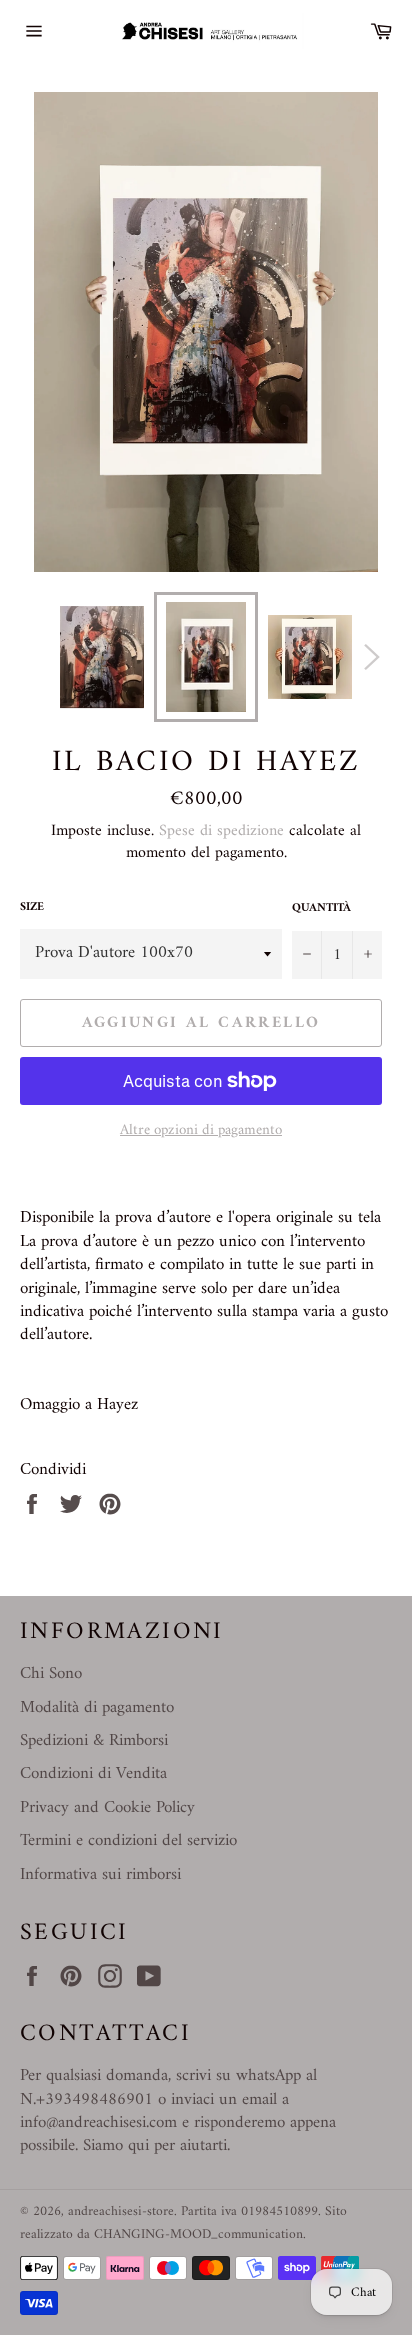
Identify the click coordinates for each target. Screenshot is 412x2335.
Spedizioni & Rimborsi (94, 1741)
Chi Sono (51, 1674)
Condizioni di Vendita (93, 1774)
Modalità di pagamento (97, 1708)
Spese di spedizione (221, 831)
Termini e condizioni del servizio (128, 1841)
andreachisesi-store (121, 2212)
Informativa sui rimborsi (100, 1875)
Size (32, 908)
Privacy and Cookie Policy (107, 1808)
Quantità (321, 909)
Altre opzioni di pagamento (201, 1131)
